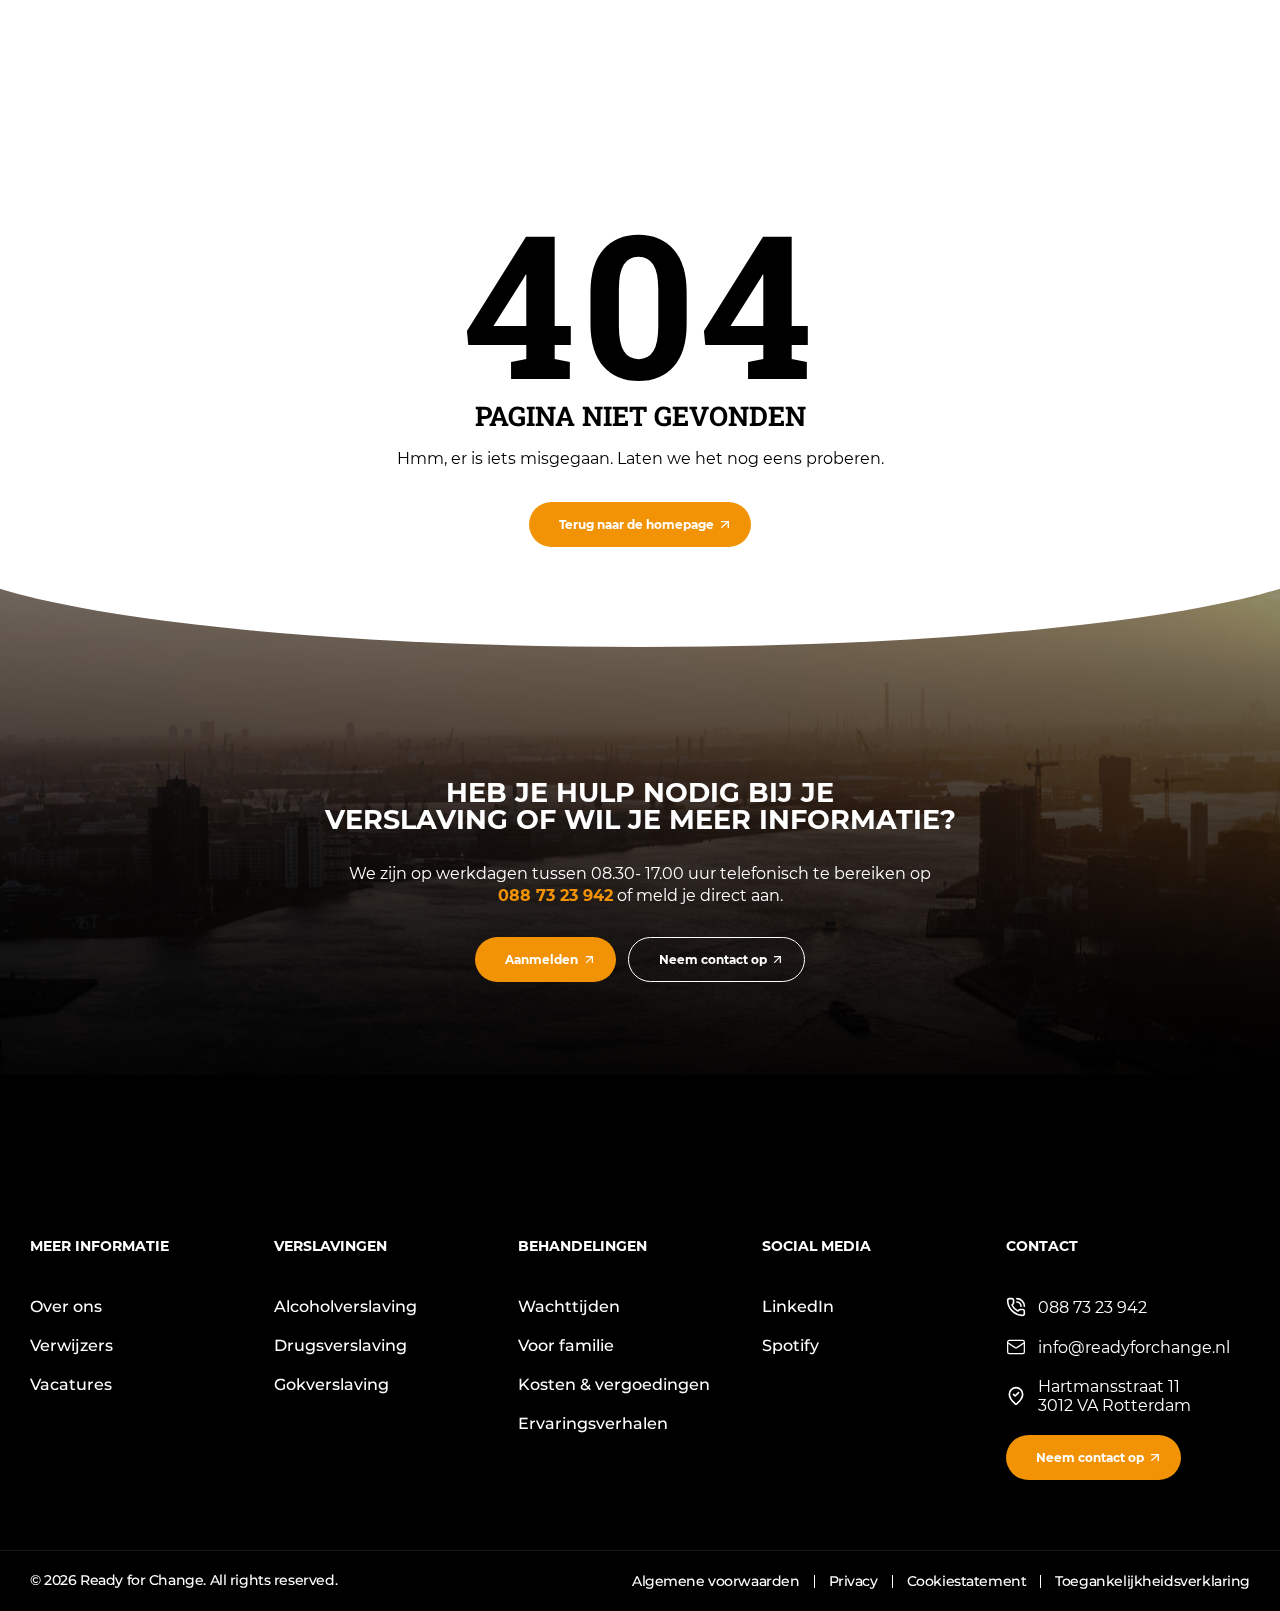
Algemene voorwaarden (716, 1581)
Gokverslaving (331, 1384)
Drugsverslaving (340, 1345)
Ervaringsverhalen (593, 1423)
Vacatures (71, 1384)
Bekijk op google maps (1098, 1386)
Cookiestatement (967, 1581)
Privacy (853, 1581)
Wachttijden (569, 1306)
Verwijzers (71, 1345)
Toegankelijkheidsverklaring (1152, 1581)
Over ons (66, 1306)
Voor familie (566, 1345)
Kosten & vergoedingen (614, 1384)
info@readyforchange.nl (1134, 1347)
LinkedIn (798, 1306)
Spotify (790, 1345)
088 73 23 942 (555, 895)
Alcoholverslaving (345, 1306)
